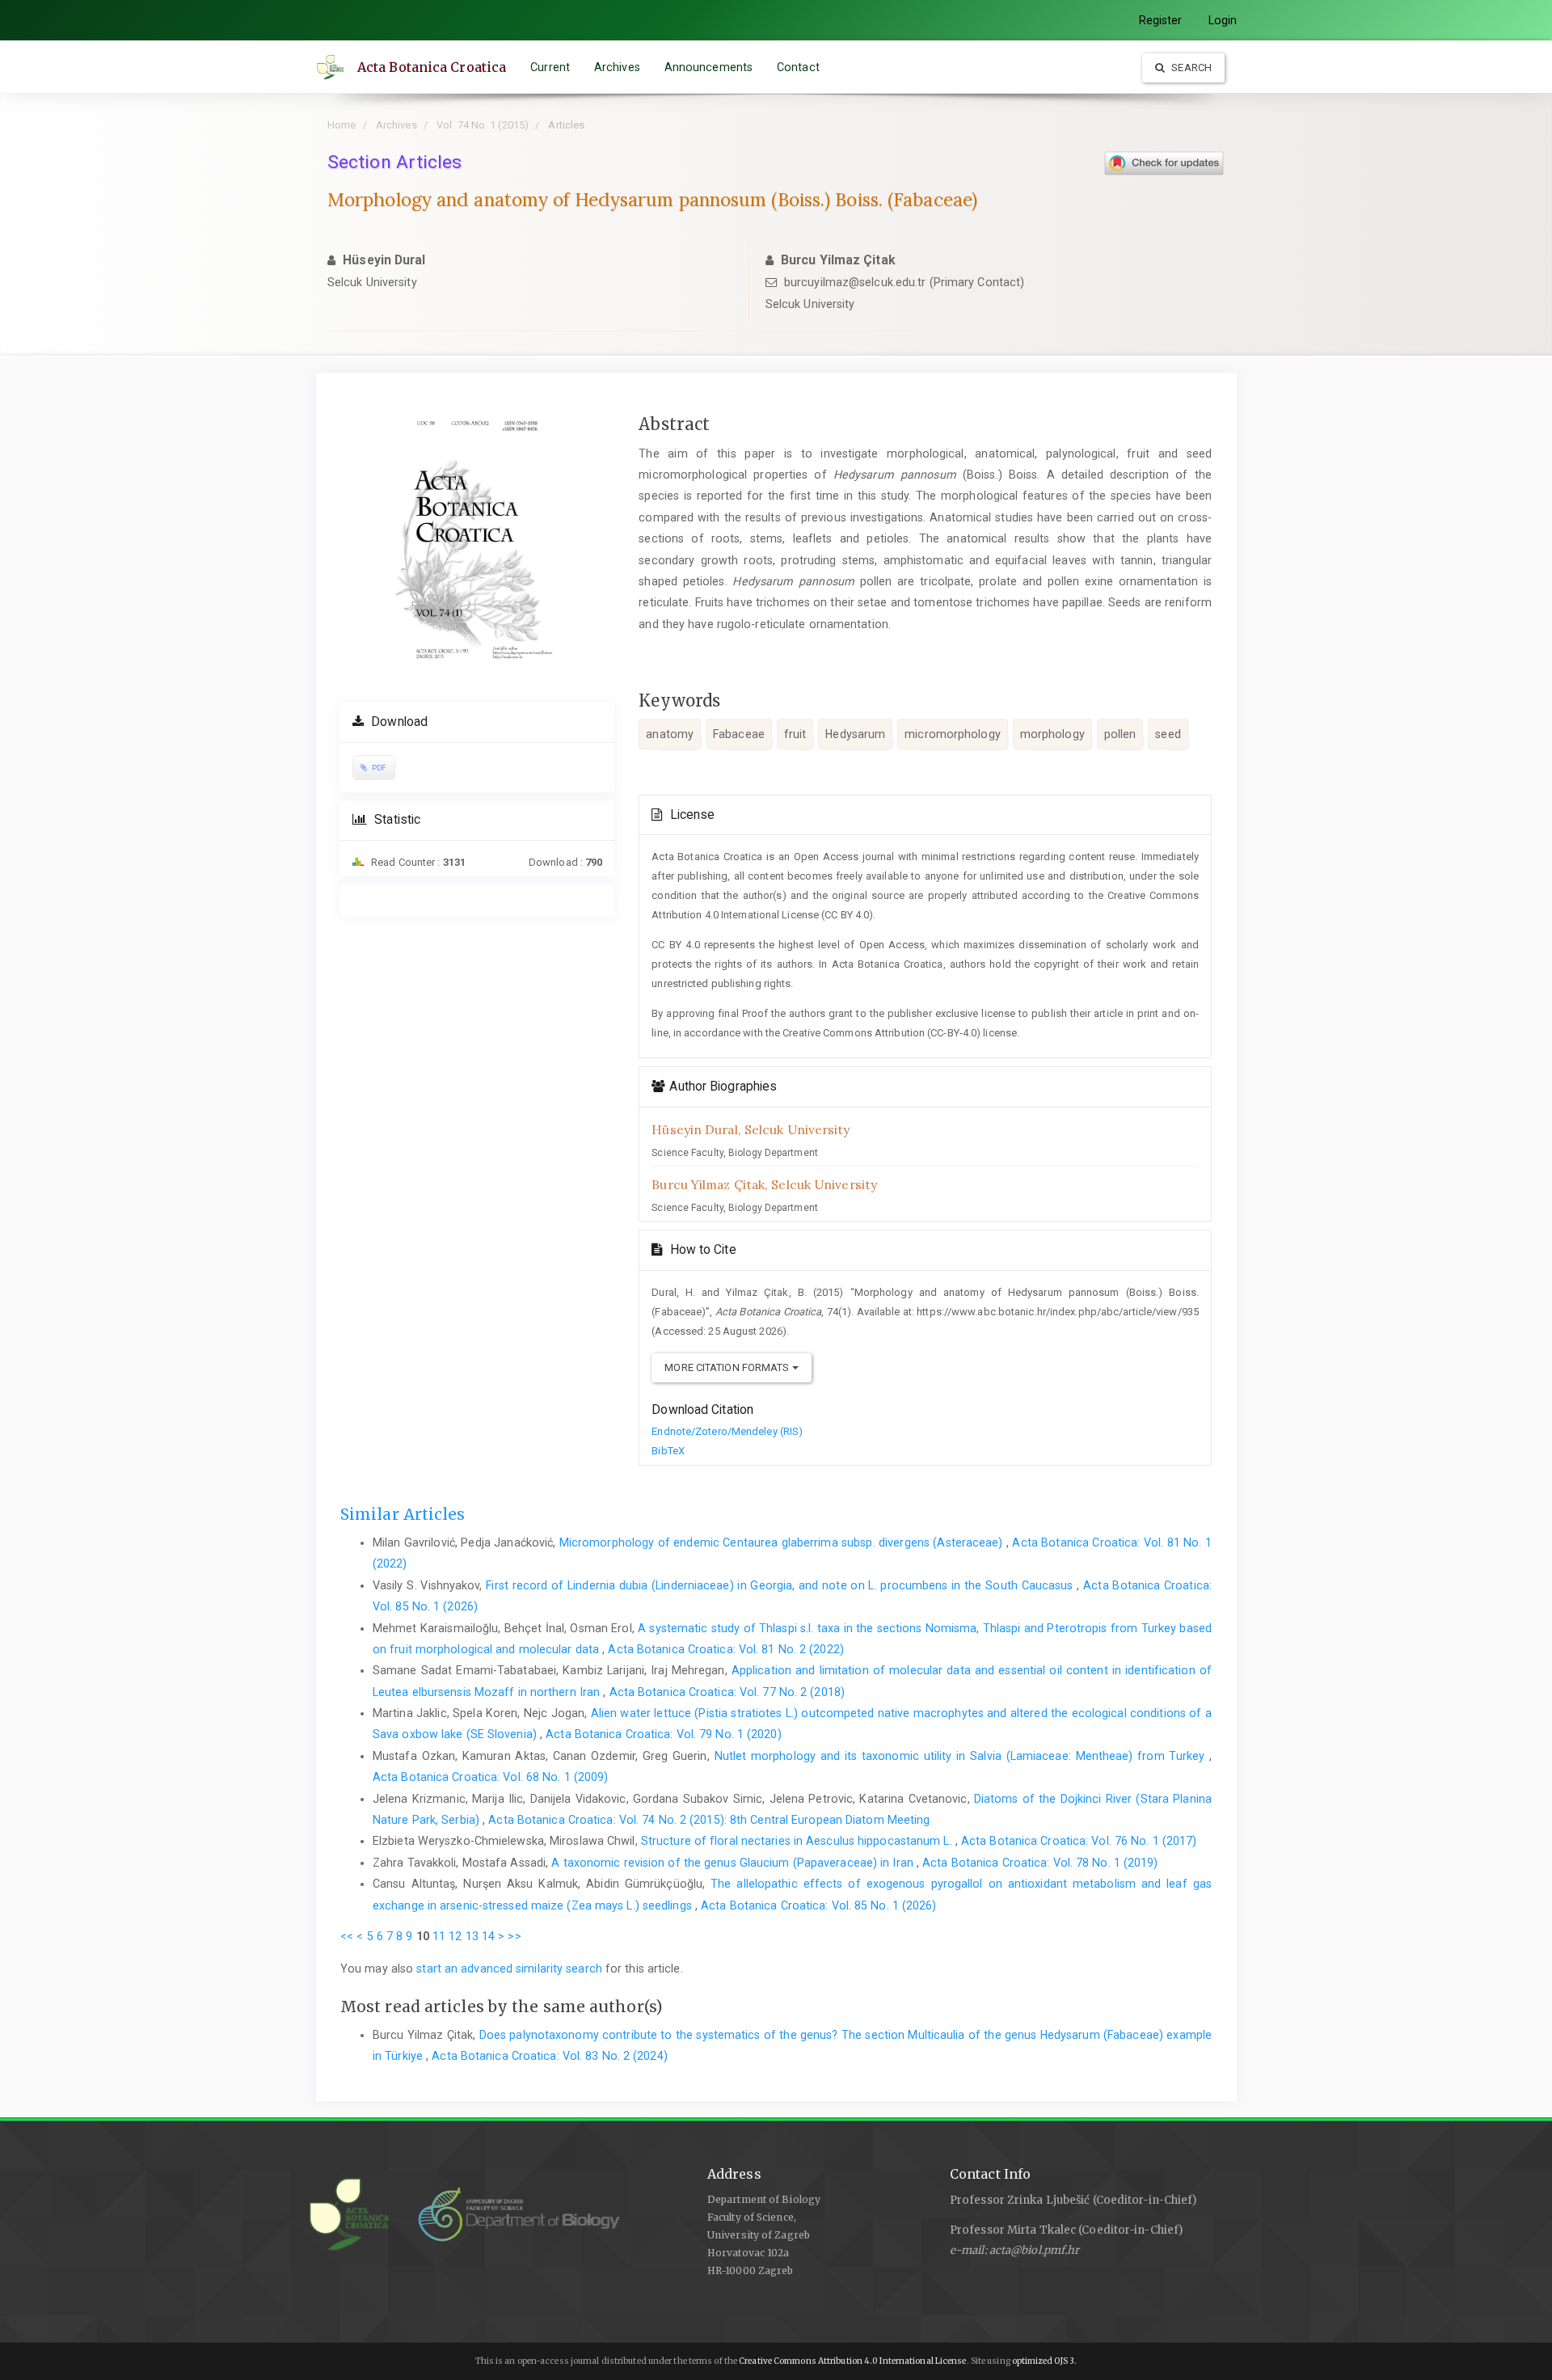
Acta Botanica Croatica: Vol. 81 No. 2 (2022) (725, 1649)
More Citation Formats (728, 1367)
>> (514, 1936)
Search (1190, 68)
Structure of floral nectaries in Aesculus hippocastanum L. (798, 1841)
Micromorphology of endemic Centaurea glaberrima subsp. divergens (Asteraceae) (783, 1542)
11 (439, 1936)
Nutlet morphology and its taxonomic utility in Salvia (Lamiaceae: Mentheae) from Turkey (962, 1756)
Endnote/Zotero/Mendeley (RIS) (727, 1431)
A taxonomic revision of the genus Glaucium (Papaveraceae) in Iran (734, 1863)
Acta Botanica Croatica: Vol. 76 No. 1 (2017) (1079, 1841)
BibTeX (668, 1451)
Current (550, 67)
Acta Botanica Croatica (432, 67)
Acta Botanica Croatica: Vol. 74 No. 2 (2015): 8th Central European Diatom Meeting (709, 1820)
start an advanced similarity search (509, 1969)
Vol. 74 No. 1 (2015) (483, 125)
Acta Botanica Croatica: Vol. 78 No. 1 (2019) (1040, 1863)
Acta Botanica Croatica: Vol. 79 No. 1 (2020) (663, 1734)
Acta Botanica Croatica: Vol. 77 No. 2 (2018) (727, 1692)
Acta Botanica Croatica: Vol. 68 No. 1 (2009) (490, 1777)
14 (488, 1936)
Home (342, 125)
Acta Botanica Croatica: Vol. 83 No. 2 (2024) (549, 2056)
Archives (617, 67)
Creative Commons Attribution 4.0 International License (852, 2361)
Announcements (709, 67)
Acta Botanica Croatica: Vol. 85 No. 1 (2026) (818, 1905)
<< (347, 1936)
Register (1161, 20)
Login (1223, 20)
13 (472, 1936)
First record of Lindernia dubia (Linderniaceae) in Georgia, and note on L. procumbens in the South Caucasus (781, 1585)
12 (455, 1936)
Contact (798, 67)
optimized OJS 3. (1044, 2361)
